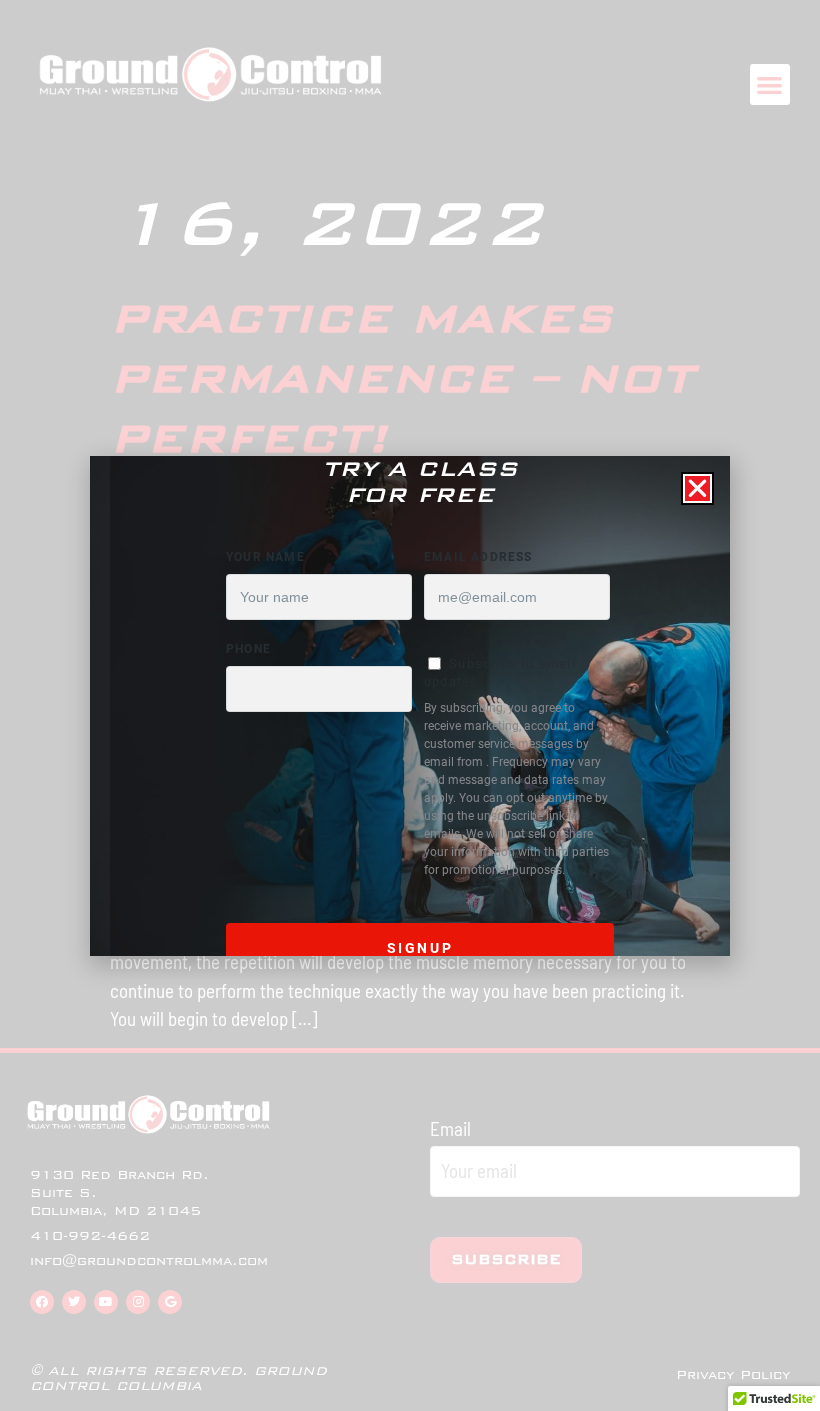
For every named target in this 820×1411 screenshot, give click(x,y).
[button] (697, 488)
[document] (410, 705)
